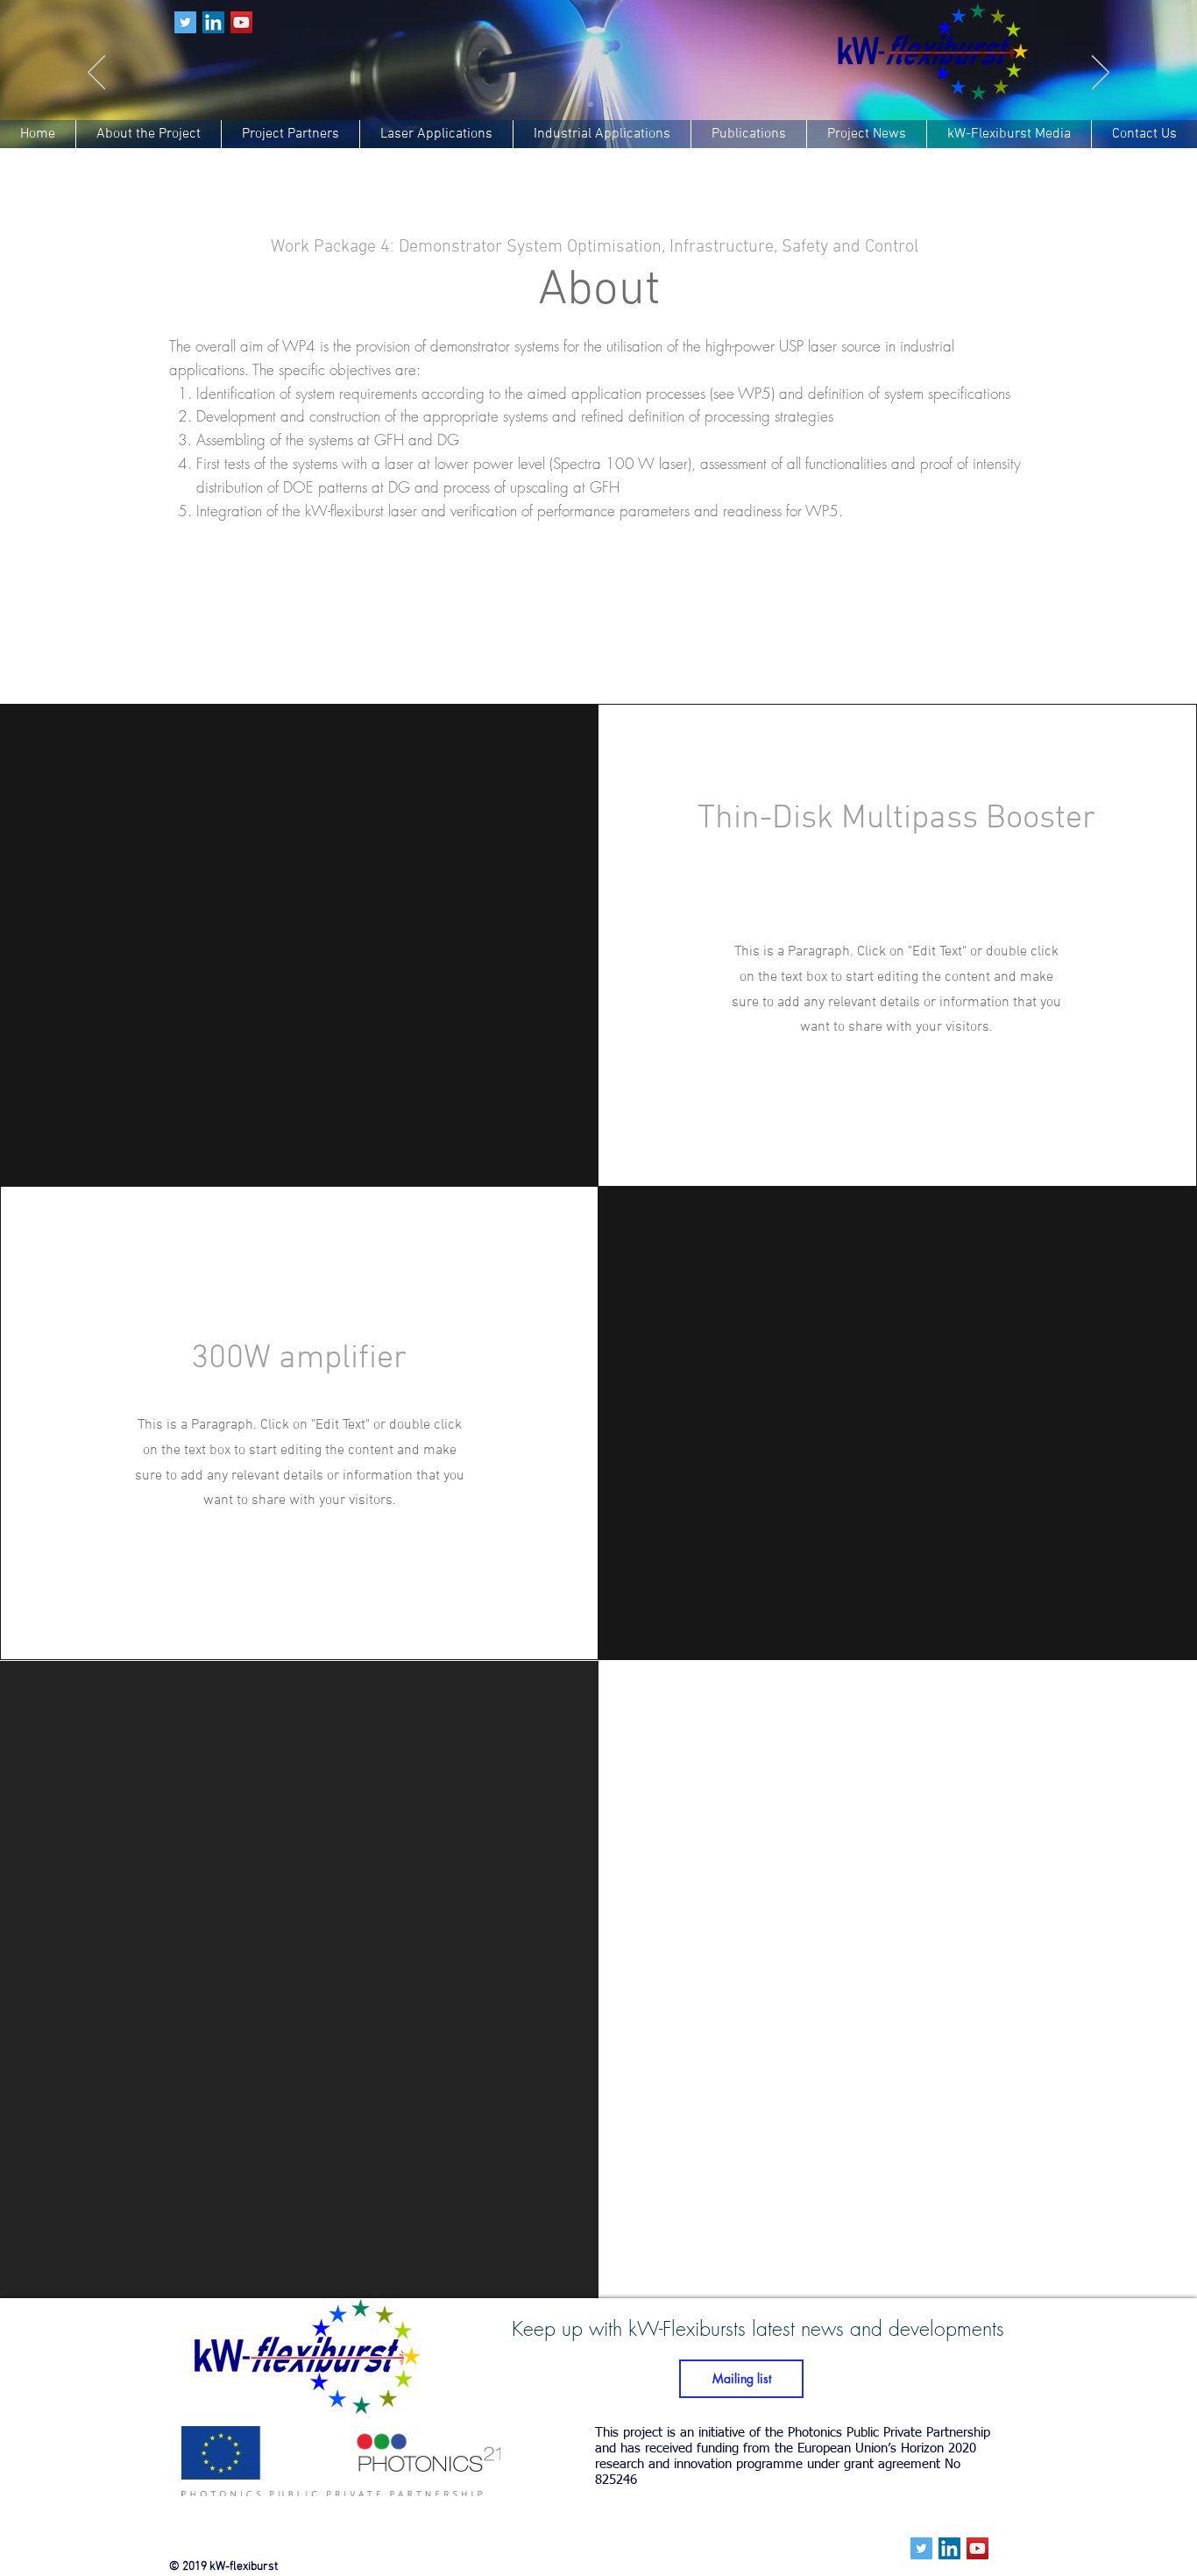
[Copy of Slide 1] (606, 104)
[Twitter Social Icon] (185, 22)
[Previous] (96, 74)
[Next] (1101, 74)
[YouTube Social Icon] (241, 22)
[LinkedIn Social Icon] (213, 22)
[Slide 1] (591, 104)
